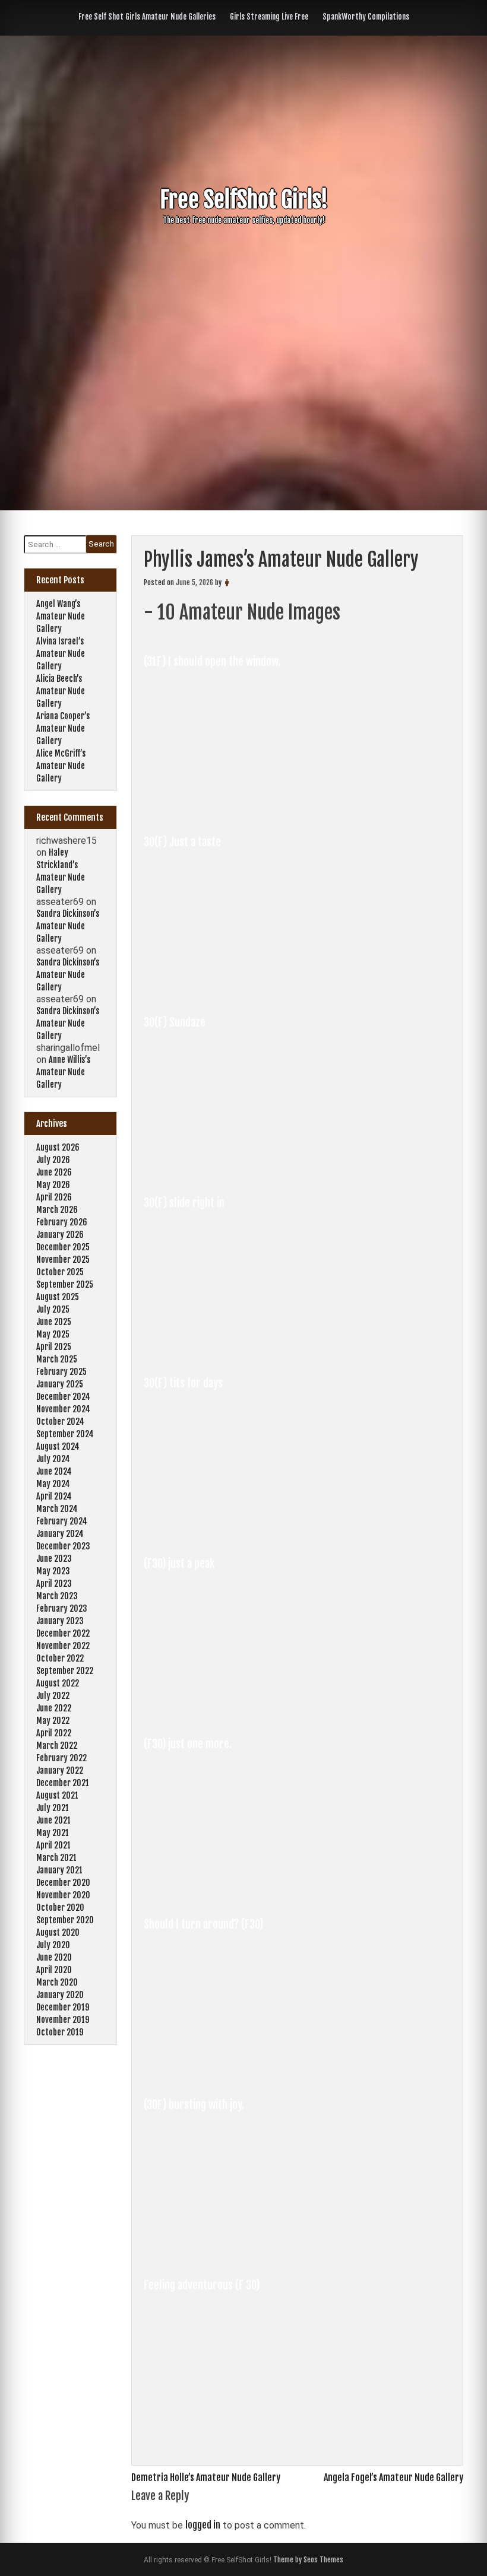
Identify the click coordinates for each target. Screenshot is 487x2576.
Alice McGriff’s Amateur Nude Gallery (61, 766)
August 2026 (58, 1147)
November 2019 (63, 2020)
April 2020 (54, 1970)
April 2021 (53, 1845)
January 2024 (60, 1534)
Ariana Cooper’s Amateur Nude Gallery (63, 728)
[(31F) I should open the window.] (263, 812)
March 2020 (57, 1982)
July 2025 (53, 1309)
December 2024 (63, 1397)
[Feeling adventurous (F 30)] (263, 2435)
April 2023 (54, 1584)
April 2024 (54, 1496)
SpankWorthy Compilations (366, 17)
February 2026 (62, 1222)
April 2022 (54, 1733)
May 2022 (53, 1721)
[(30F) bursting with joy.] (263, 2255)
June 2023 (54, 1559)
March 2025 (57, 1359)
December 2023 (63, 1546)
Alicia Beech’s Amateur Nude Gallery (61, 691)
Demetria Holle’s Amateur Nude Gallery (206, 2477)
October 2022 (60, 1658)
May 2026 (53, 1185)
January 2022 (60, 1770)
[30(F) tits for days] (263, 1533)
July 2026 (53, 1160)
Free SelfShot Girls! (244, 200)
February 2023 (62, 1608)
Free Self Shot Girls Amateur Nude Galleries (147, 17)
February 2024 (62, 1521)
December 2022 (63, 1633)
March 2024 (57, 1509)
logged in (203, 2525)
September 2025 (65, 1284)
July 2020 (53, 1945)
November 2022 (63, 1646)
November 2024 (63, 1409)
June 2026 (54, 1172)
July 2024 (53, 1459)
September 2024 (65, 1434)
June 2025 (54, 1322)
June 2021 (53, 1820)
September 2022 (65, 1671)
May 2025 (53, 1334)
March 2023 (57, 1596)
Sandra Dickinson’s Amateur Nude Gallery (68, 926)
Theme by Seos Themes (308, 2560)
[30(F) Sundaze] (263, 1173)
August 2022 (58, 1683)
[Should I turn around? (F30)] (263, 2075)
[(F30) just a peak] (263, 1714)
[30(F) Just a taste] (263, 992)
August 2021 (57, 1795)
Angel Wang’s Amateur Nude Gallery (61, 616)
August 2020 (58, 1932)
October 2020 (60, 1908)
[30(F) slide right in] (263, 1353)
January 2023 (60, 1621)
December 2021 (63, 1783)
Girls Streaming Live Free (269, 17)
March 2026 (57, 1210)
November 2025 (63, 1260)
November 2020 (63, 1895)
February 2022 (61, 1758)
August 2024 (58, 1446)
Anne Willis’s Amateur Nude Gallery (63, 1072)
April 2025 (54, 1347)
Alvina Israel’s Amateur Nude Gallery (61, 654)
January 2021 (59, 1870)
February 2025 (61, 1372)
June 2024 (54, 1471)
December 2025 (63, 1247)
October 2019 (60, 2032)
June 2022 (54, 1708)
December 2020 (63, 1883)
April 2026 (54, 1197)
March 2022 (57, 1746)
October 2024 (60, 1422)
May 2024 (53, 1484)
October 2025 (60, 1272)
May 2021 (53, 1833)
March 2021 (56, 1858)
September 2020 (65, 1920)
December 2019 (63, 2007)
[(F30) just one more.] (263, 1894)
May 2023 (53, 1571)
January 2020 (60, 1995)
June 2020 (54, 1957)
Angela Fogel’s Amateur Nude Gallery (393, 2477)
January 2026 (60, 1235)
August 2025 (58, 1297)
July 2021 (53, 1808)
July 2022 (53, 1696)
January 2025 (60, 1384)
